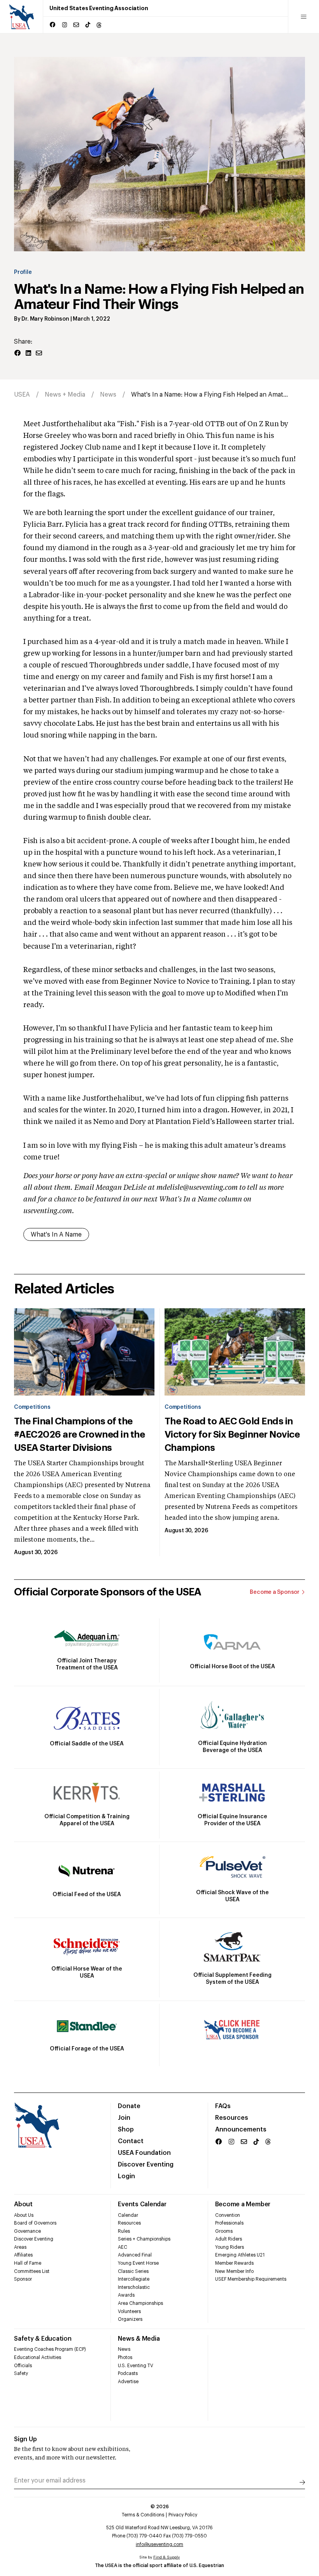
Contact (131, 2141)
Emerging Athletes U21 (240, 2255)
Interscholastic (134, 2287)
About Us (24, 2215)
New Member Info (234, 2271)
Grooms (224, 2231)
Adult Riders (229, 2239)
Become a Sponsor (275, 1592)
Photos (125, 2357)
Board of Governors (35, 2223)
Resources (232, 2118)
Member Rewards (234, 2263)
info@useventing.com (159, 2544)
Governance (27, 2231)
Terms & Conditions (143, 2515)
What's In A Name (56, 1235)
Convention (228, 2215)
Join (124, 2118)
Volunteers (129, 2311)
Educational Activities (38, 2357)
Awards (126, 2295)
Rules (124, 2231)
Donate (129, 2106)
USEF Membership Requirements (251, 2279)
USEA (22, 395)
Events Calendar (142, 2204)
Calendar (128, 2215)
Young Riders (230, 2247)
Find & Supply (167, 2557)
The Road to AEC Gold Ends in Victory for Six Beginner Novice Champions (232, 1434)
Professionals (229, 2223)
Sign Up (25, 2439)
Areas (20, 2247)
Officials (23, 2366)
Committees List (32, 2271)
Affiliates (23, 2255)
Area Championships (140, 2303)
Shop (126, 2130)
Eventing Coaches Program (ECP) (50, 2349)
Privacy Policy (183, 2515)
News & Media (139, 2339)
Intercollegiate (134, 2279)
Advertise (128, 2382)
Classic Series (133, 2271)
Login (126, 2176)
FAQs (223, 2106)
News (108, 395)
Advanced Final (135, 2255)
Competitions (32, 1407)
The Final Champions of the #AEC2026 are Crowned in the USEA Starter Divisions (79, 1434)
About (23, 2204)
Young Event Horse (138, 2263)
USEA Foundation (144, 2153)
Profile (23, 272)
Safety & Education (43, 2339)
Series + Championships (144, 2239)
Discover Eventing (146, 2165)
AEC (123, 2247)
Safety (21, 2373)
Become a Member (243, 2204)
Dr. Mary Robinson (45, 319)
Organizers (130, 2319)
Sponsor (23, 2279)
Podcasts (128, 2373)
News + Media (65, 395)
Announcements (241, 2130)
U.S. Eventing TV (136, 2366)
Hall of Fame (28, 2263)
